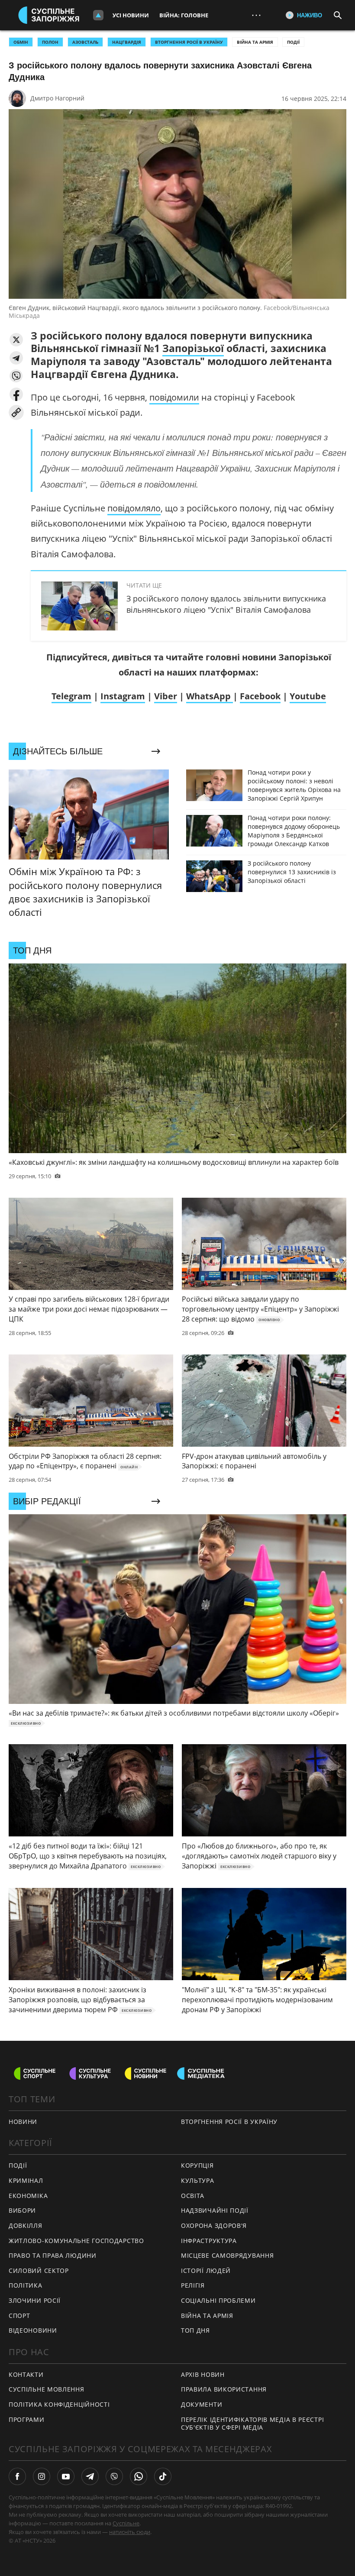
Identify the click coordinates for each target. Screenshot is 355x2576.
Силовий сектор (39, 2271)
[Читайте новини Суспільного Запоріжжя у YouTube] (66, 2476)
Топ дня (195, 2330)
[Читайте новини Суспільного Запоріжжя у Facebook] (17, 2476)
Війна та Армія (255, 42)
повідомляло (134, 508)
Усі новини (131, 15)
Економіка (28, 2196)
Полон (50, 42)
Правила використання (224, 2389)
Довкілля (26, 2225)
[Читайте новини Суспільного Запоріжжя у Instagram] (42, 2476)
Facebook (260, 696)
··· (256, 15)
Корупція (197, 2165)
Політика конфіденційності (59, 2404)
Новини (23, 2122)
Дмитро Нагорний (57, 98)
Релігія (193, 2285)
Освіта (193, 2196)
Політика (26, 2285)
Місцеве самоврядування (227, 2255)
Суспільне (126, 2523)
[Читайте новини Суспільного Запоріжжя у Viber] (114, 2476)
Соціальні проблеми (218, 2300)
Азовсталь (85, 42)
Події (293, 42)
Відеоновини (33, 2330)
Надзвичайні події (215, 2210)
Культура (198, 2180)
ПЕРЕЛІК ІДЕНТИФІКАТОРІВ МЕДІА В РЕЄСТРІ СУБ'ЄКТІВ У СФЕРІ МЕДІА (252, 2424)
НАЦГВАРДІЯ (127, 42)
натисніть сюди (130, 2532)
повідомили (174, 397)
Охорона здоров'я (214, 2225)
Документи (202, 2404)
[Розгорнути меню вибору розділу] (98, 15)
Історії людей (206, 2271)
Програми (27, 2419)
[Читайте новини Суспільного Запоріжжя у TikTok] (163, 2476)
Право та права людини (53, 2255)
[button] (16, 340)
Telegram (71, 696)
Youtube (308, 696)
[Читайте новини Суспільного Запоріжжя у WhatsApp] (139, 2476)
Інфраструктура (209, 2241)
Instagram (123, 696)
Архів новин (203, 2374)
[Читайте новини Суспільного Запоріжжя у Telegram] (90, 2476)
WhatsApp (210, 696)
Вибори (22, 2210)
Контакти (26, 2374)
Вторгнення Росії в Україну (189, 42)
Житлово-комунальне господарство (76, 2241)
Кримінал (26, 2180)
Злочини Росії (35, 2300)
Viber (166, 696)
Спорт (19, 2316)
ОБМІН (21, 42)
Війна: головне (184, 15)
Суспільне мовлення (47, 2389)
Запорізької (193, 348)
